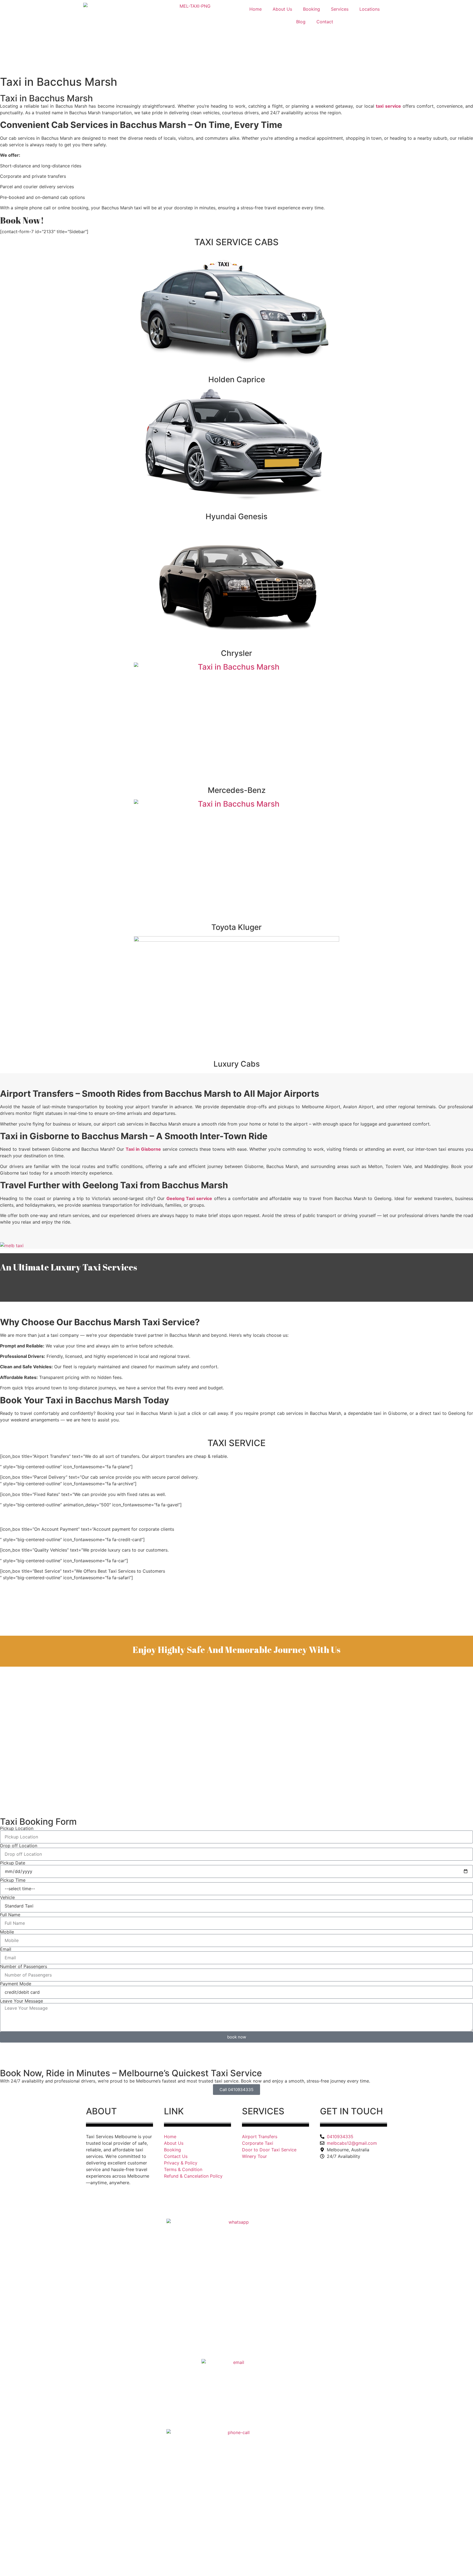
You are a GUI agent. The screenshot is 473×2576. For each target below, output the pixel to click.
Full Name (10, 1915)
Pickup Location (17, 1828)
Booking (312, 9)
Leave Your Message (21, 2001)
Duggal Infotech (193, 2205)
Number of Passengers (24, 1966)
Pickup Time (13, 1880)
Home (256, 9)
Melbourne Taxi (71, 2205)
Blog (301, 22)
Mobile (7, 1932)
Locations (370, 9)
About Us (282, 9)
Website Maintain (151, 2205)
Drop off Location (19, 1846)
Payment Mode (16, 1984)
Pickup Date (13, 1863)
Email (6, 1949)
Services (340, 9)
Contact (325, 22)
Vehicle (7, 1897)
